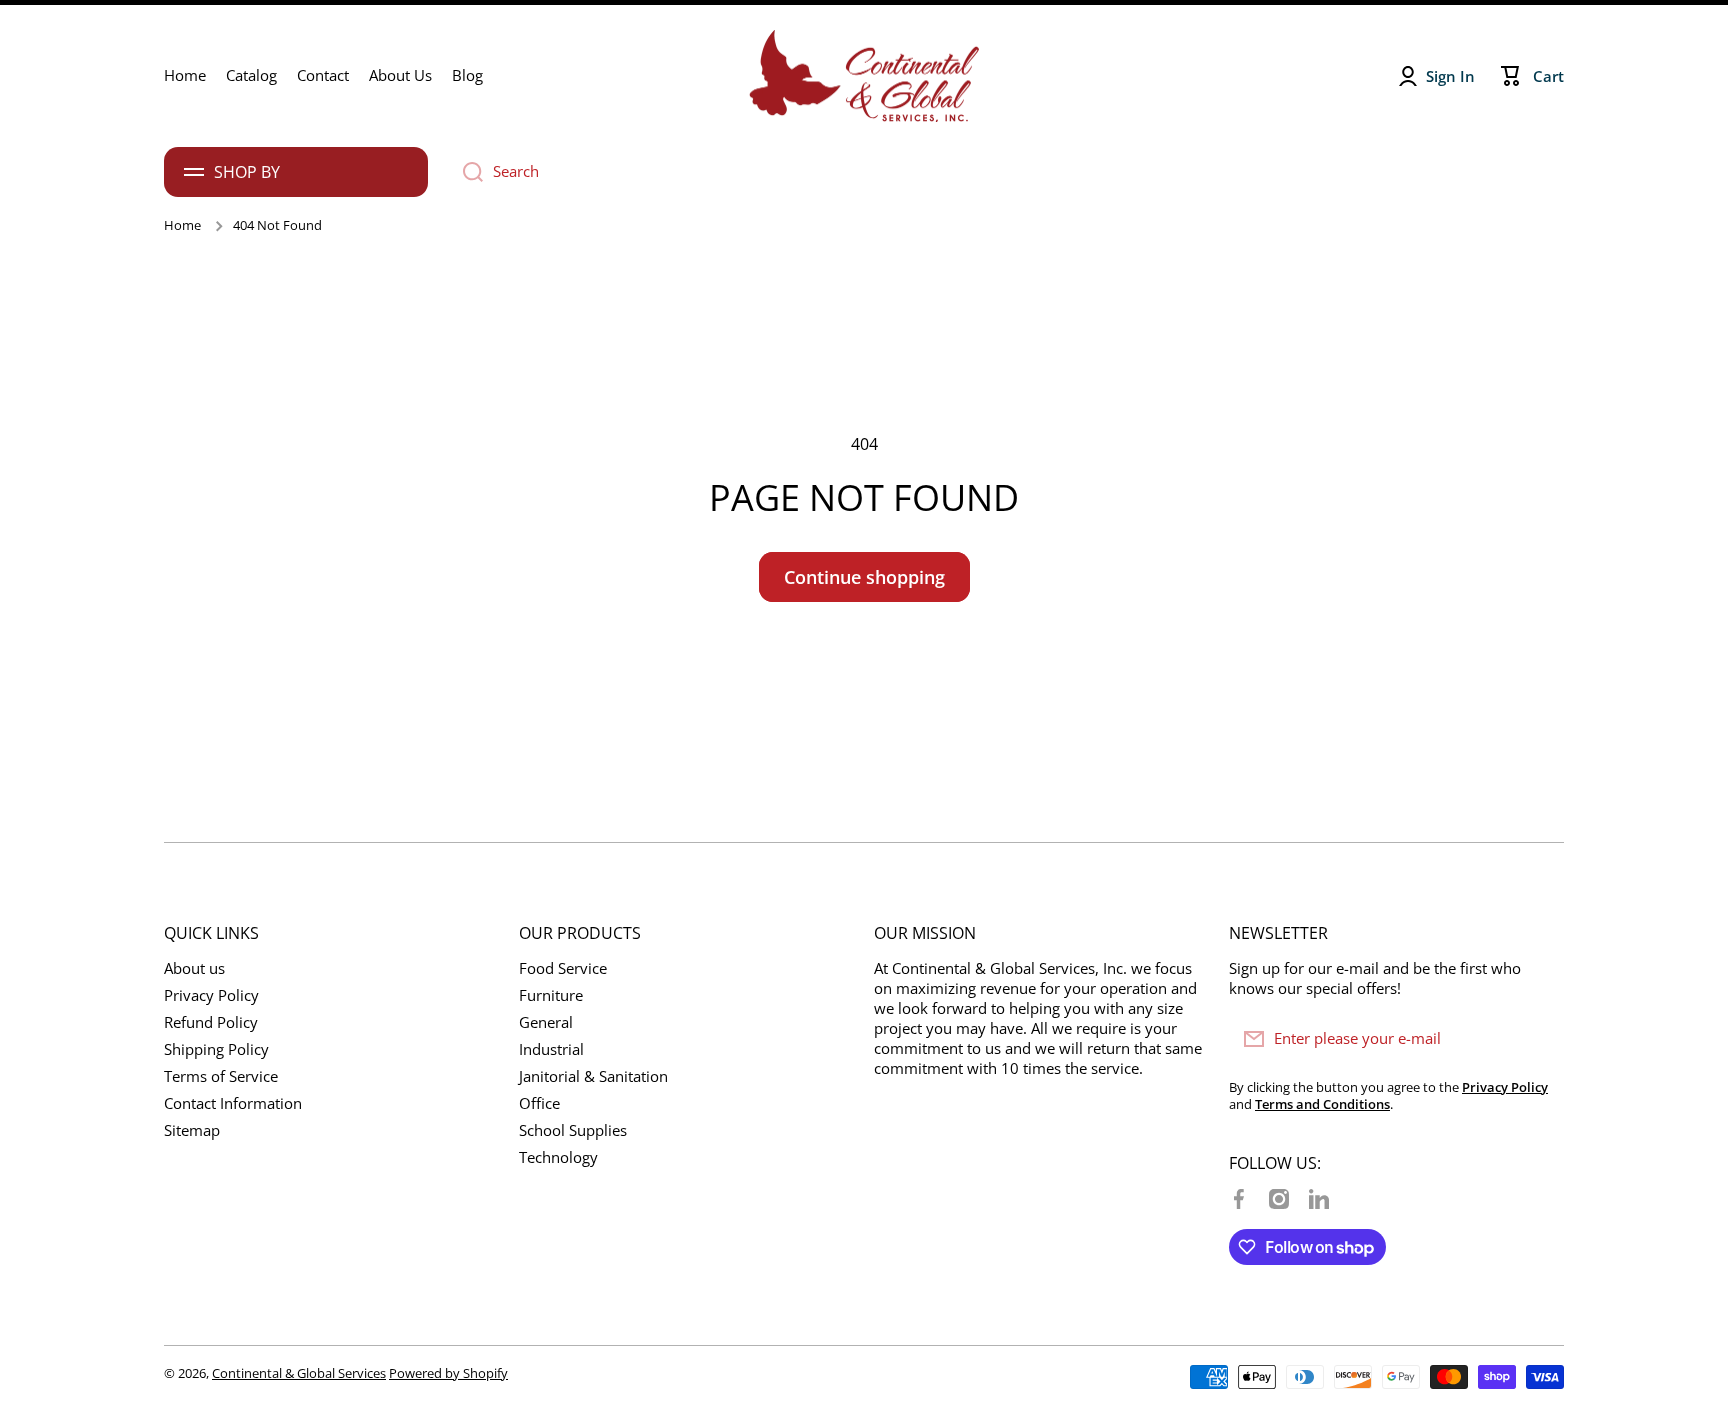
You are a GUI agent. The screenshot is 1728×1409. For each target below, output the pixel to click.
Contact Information (233, 1103)
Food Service (563, 968)
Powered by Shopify (448, 1373)
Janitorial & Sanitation (593, 1076)
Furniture (551, 995)
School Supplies (573, 1130)
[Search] (465, 172)
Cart (1548, 76)
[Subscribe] (1539, 1039)
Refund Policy (211, 1022)
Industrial (551, 1049)
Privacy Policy (211, 995)
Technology (558, 1157)
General (546, 1022)
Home (182, 225)
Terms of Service (221, 1076)
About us (194, 968)
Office (539, 1103)
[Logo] (864, 76)
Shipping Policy (216, 1049)
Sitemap (192, 1130)
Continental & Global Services (299, 1373)
